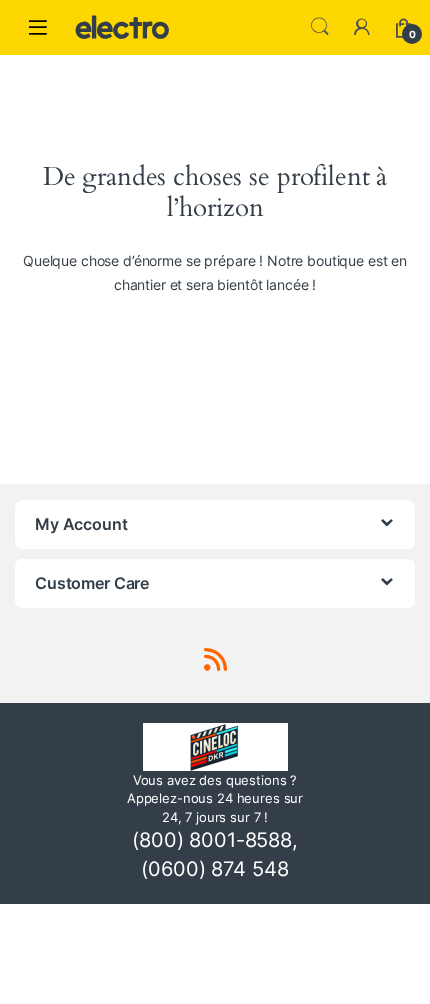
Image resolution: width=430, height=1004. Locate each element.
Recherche (320, 27)
